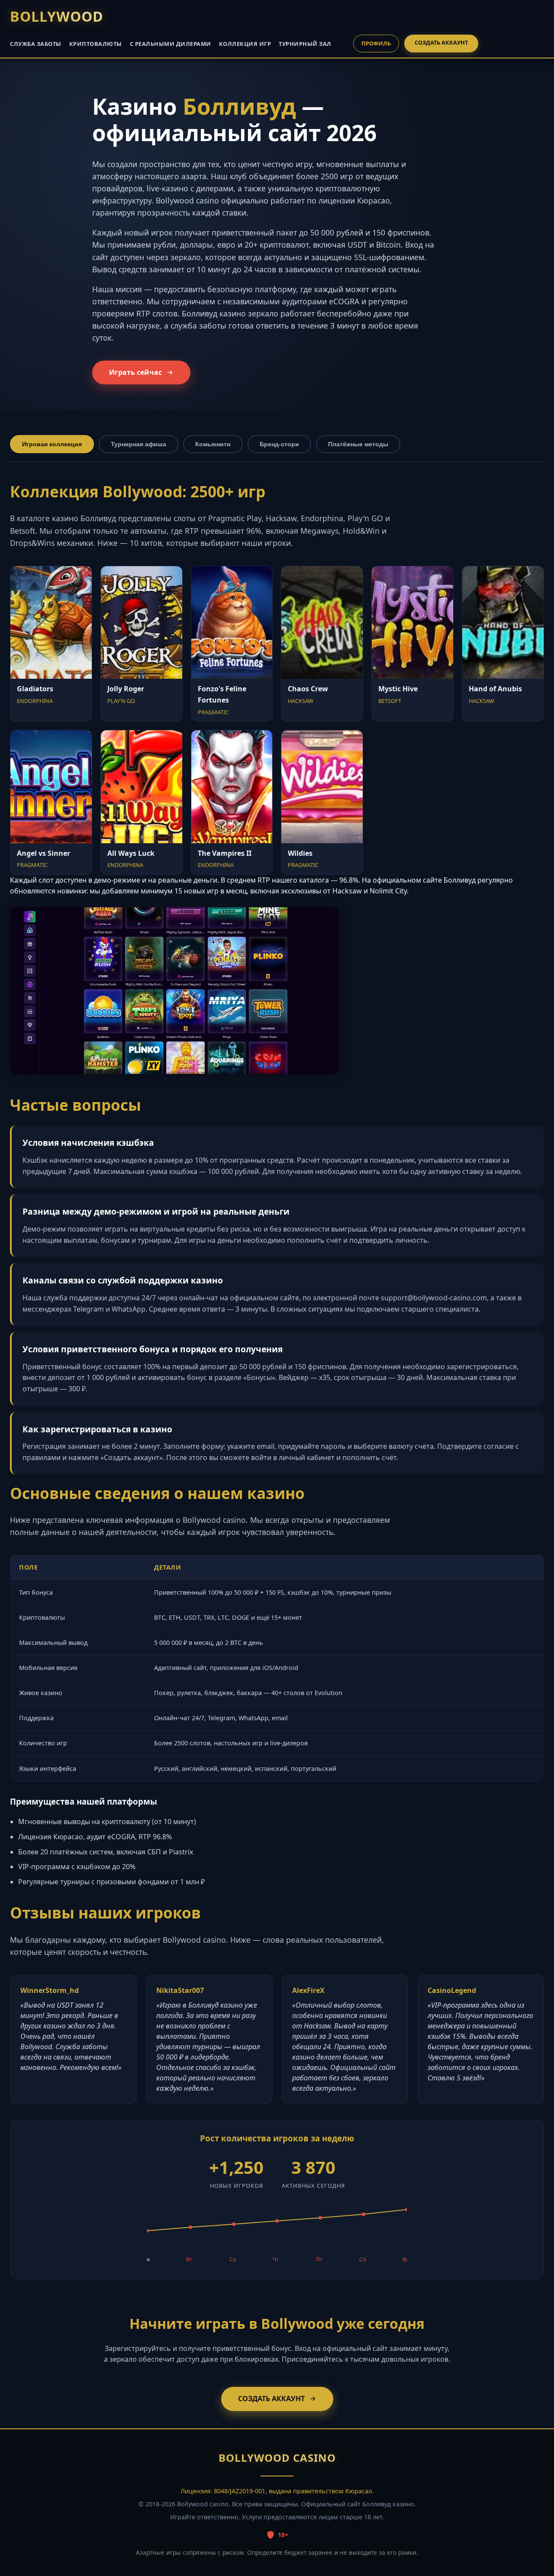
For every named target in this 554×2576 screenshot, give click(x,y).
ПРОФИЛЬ (376, 43)
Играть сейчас (135, 372)
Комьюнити (213, 444)
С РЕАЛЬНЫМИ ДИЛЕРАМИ (171, 44)
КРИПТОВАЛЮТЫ (96, 44)
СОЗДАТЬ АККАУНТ (441, 42)
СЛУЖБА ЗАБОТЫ (36, 44)
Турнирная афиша (138, 444)
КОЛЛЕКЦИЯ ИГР (245, 44)
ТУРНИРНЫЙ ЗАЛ (305, 44)
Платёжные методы (358, 444)
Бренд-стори (279, 444)
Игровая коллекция (52, 444)
